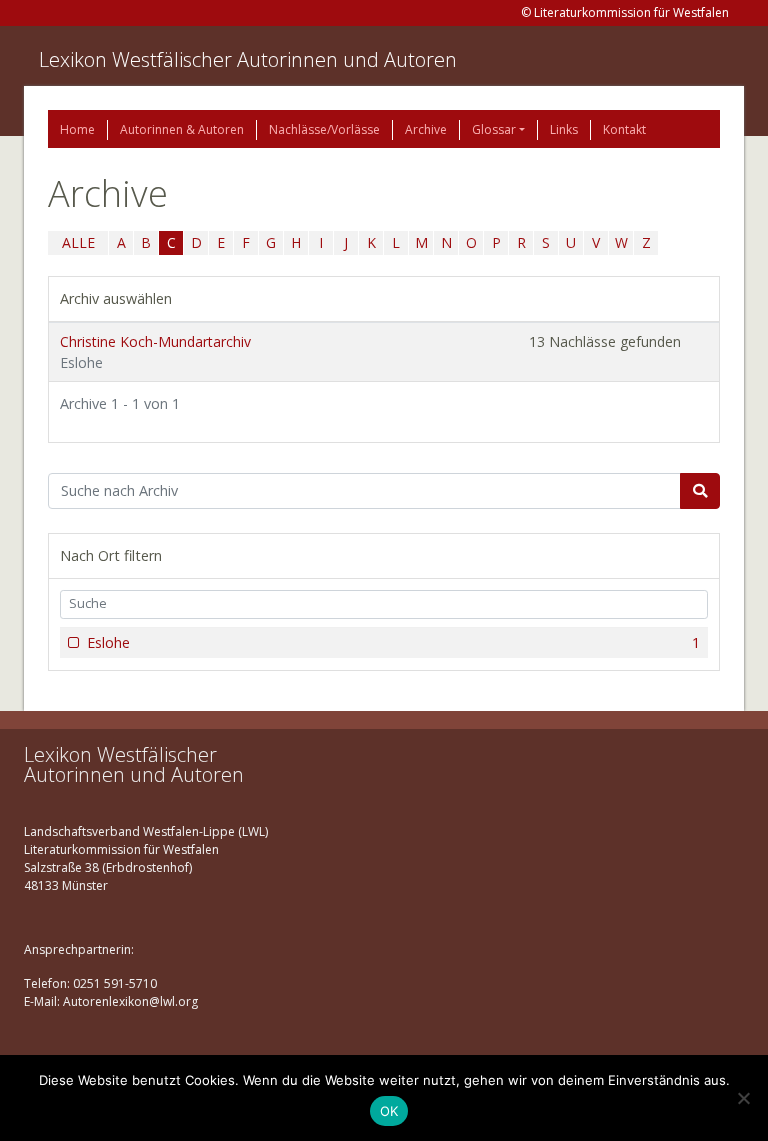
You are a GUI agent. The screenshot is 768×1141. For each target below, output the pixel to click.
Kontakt (624, 129)
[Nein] (743, 1098)
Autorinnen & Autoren (182, 129)
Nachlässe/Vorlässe (324, 129)
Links (564, 129)
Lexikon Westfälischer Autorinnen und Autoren (248, 59)
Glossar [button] (494, 129)
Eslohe (393, 642)
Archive (426, 129)
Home (77, 129)
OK (389, 1111)
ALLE (78, 242)
